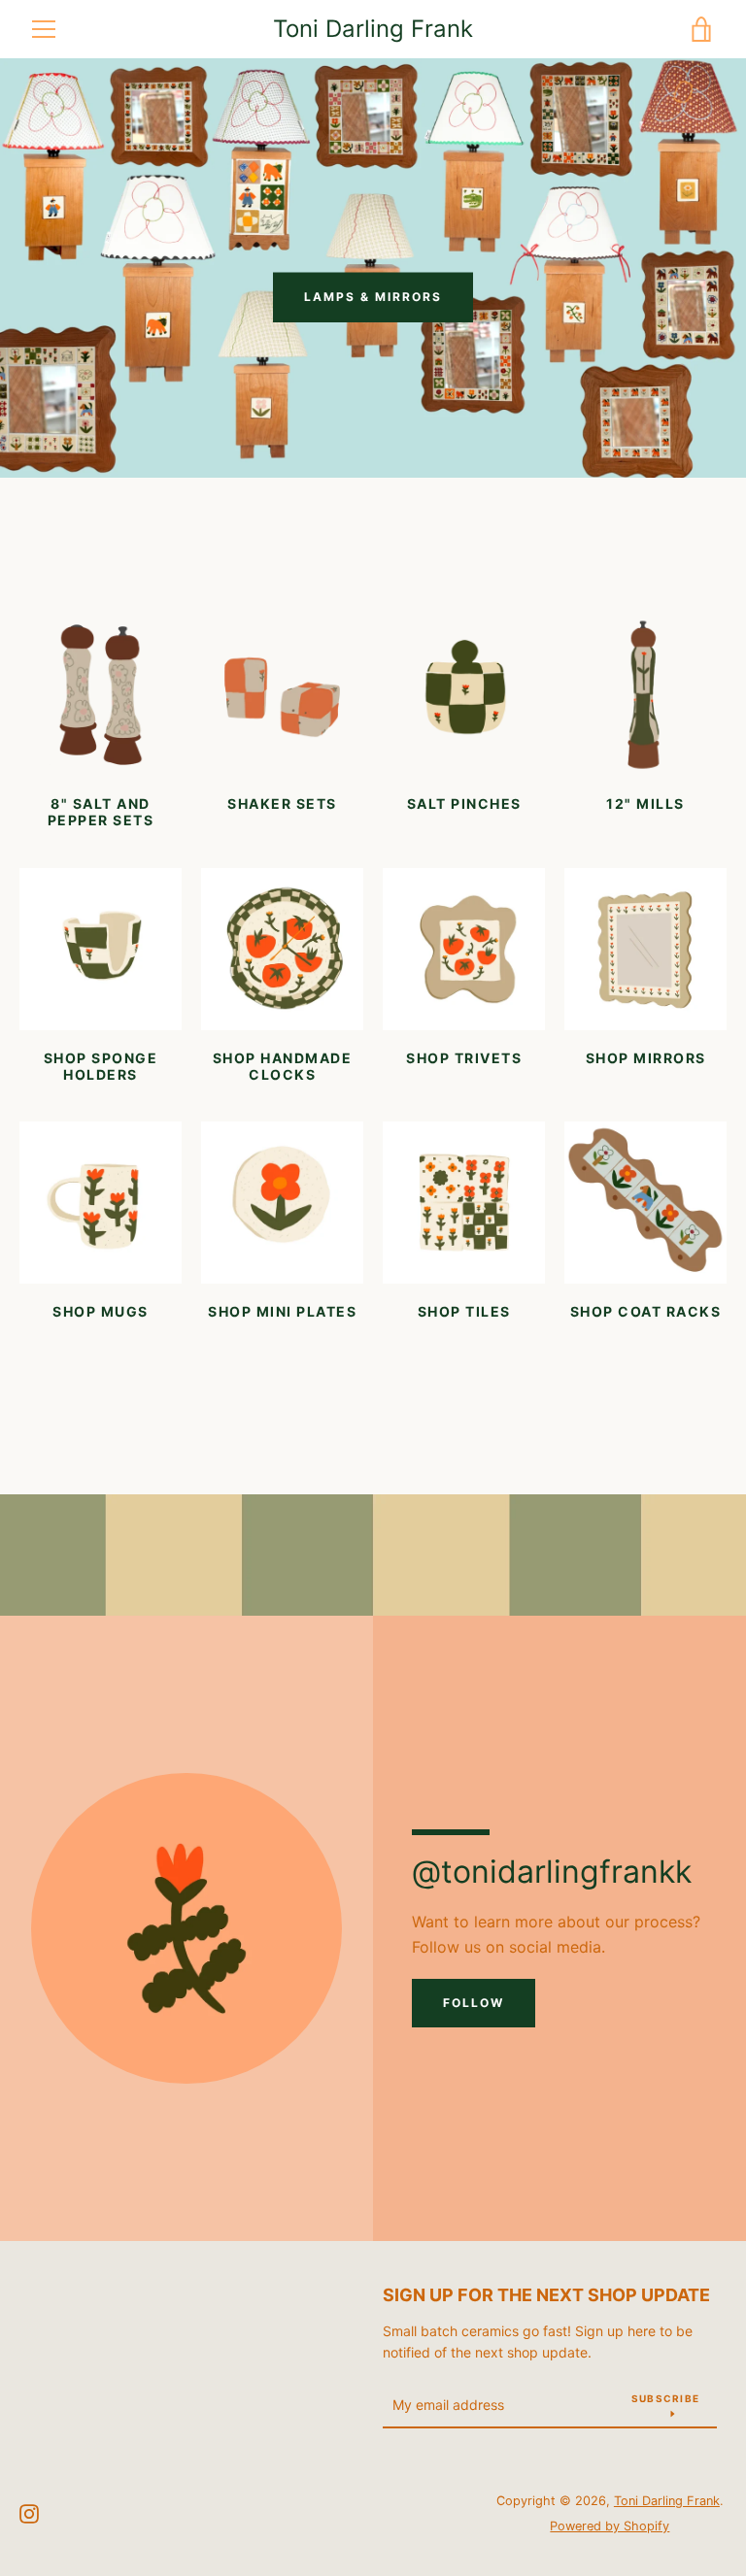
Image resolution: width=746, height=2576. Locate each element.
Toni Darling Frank (373, 29)
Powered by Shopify (610, 2526)
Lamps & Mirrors (373, 297)
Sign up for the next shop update (546, 2295)
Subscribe (665, 2398)
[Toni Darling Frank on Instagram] (29, 2512)
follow (474, 2003)
